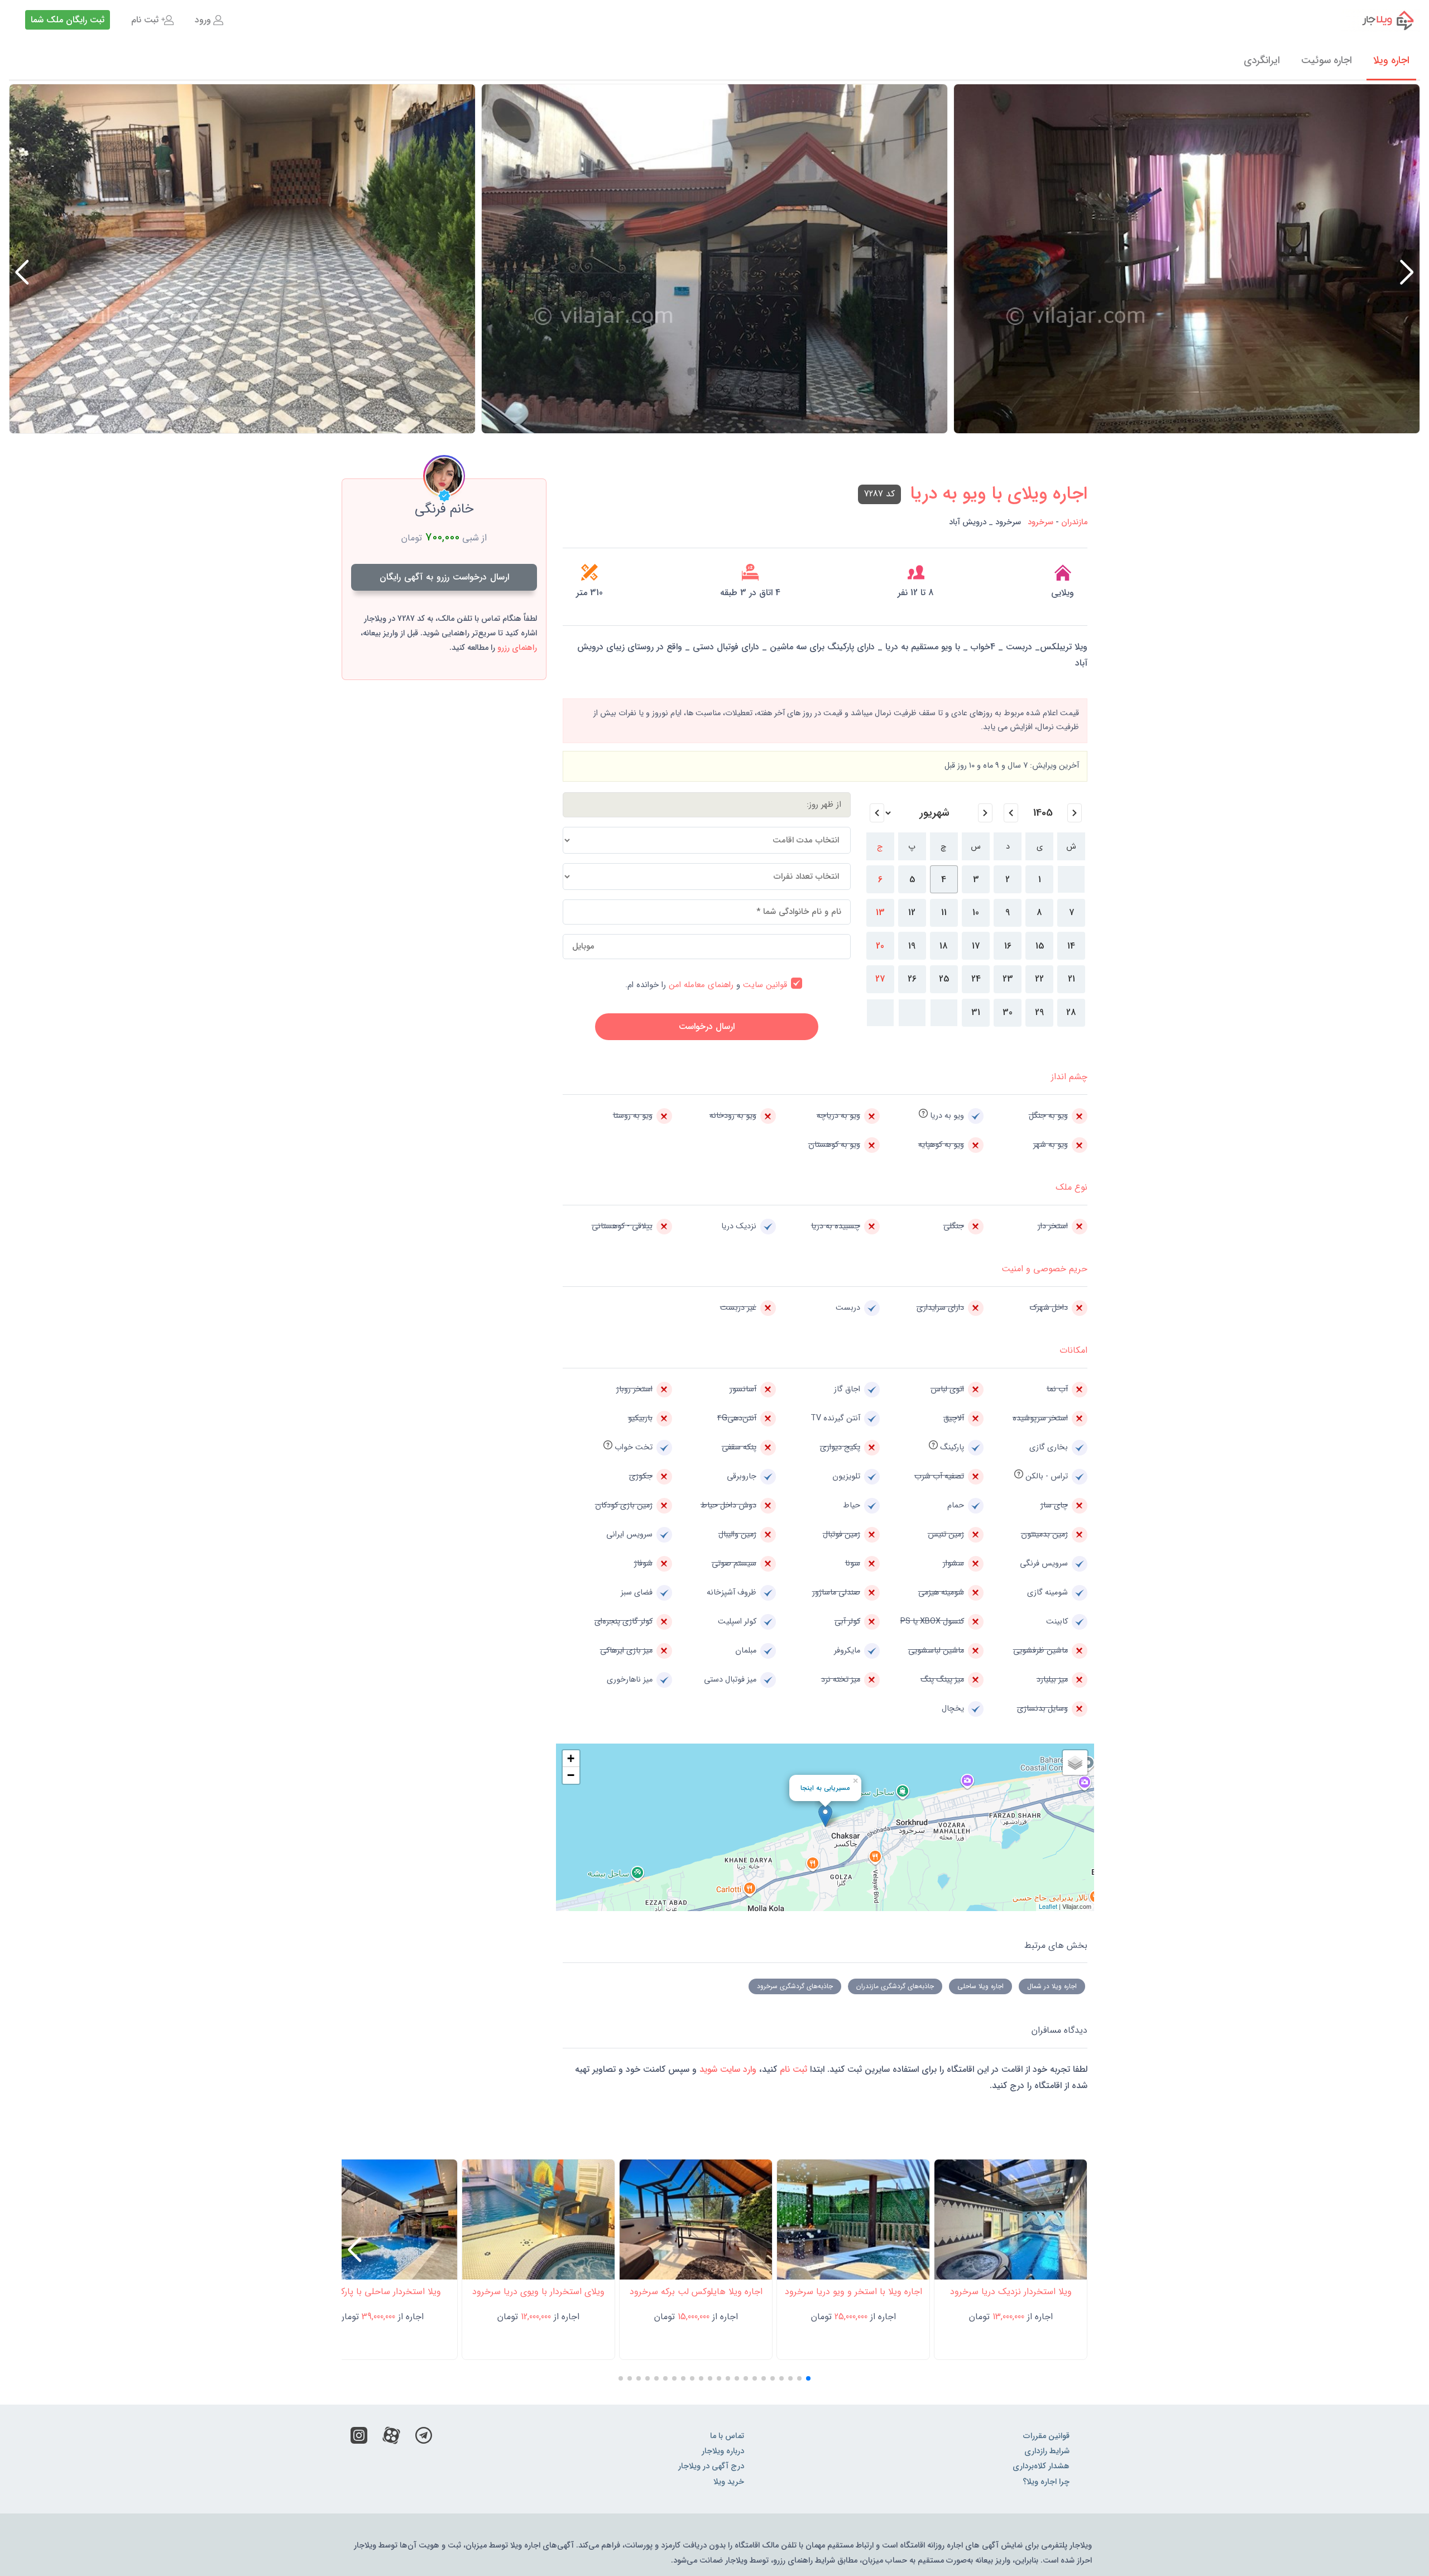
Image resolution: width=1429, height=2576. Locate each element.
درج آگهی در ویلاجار (711, 2466)
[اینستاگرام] (359, 2438)
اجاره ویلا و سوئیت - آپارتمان (1381, 20)
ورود (203, 20)
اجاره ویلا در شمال (1052, 1986)
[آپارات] (391, 2438)
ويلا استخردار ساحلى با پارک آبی (381, 2292)
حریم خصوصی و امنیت (1044, 1269)
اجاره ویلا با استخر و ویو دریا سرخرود (853, 2292)
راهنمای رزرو (517, 648)
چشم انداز (1069, 1077)
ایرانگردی (1262, 60)
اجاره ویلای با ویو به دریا (999, 494)
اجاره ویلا (1391, 60)
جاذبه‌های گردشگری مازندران (895, 1986)
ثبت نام (145, 20)
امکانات (1073, 1350)
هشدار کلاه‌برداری (1041, 2466)
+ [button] (571, 1758)
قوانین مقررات (1046, 2436)
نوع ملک (1071, 1187)
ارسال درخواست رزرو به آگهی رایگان (444, 577)
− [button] (571, 1775)
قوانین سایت (765, 985)
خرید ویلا (729, 2482)
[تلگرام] (424, 2438)
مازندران (1074, 522)
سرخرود (1040, 522)
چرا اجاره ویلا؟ (1046, 2482)
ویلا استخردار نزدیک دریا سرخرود (1011, 2292)
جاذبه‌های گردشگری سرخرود (795, 1986)
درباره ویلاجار (723, 2451)
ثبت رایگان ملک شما (68, 20)
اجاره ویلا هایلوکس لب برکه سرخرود (696, 2292)
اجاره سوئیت (1327, 60)
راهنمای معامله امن (701, 985)
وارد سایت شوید (727, 2069)
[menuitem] (209, 20)
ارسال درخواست (707, 1026)
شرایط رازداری (1047, 2451)
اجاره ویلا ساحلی (980, 1986)
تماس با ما (727, 2436)
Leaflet (1048, 1906)
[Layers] (1075, 1763)
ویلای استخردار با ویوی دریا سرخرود (538, 2292)
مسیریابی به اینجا (825, 1788)
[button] (22, 272)
